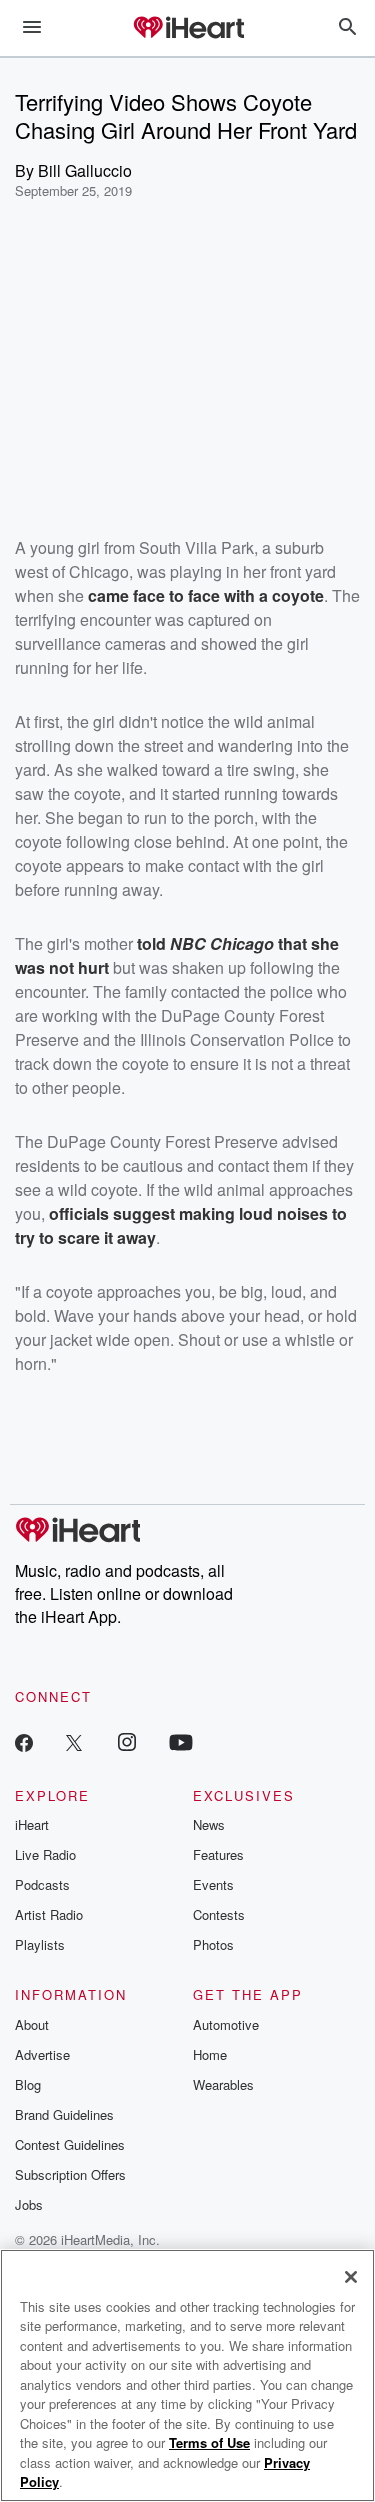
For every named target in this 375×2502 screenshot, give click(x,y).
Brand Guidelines (64, 2114)
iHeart (32, 1824)
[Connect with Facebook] (24, 1741)
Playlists (40, 1944)
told (153, 943)
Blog (28, 2084)
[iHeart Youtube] (181, 1741)
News (209, 1824)
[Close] (351, 2277)
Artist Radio (49, 1914)
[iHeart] (188, 29)
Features (218, 1854)
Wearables (223, 2084)
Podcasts (42, 1884)
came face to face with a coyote (206, 595)
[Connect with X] (74, 1741)
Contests (219, 1914)
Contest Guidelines (70, 2144)
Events (213, 1884)
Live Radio (45, 1854)
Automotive (226, 2024)
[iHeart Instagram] (127, 1741)
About (32, 2024)
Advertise (42, 2054)
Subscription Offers (70, 2174)
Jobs (29, 2204)
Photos (213, 1944)
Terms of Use (209, 2442)
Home (210, 2054)
